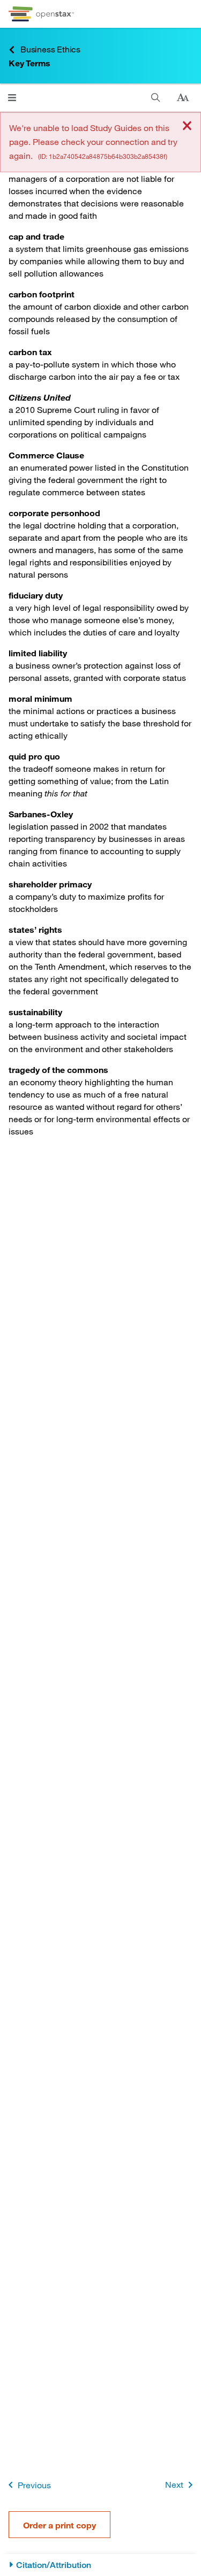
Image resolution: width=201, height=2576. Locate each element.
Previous (34, 2485)
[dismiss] (187, 126)
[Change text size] (183, 98)
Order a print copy (59, 2525)
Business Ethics (50, 49)
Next (174, 2484)
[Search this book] (156, 98)
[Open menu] (12, 98)
